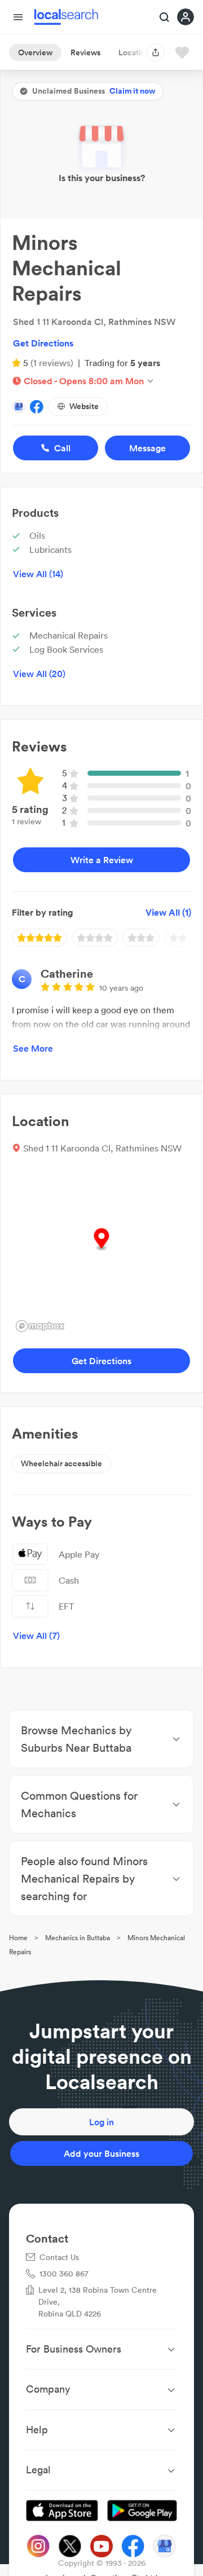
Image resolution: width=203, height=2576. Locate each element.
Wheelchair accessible (61, 1463)
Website (84, 406)
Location (134, 52)
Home (18, 1938)
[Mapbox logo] (40, 1326)
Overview (35, 52)
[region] (101, 1251)
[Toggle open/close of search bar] (165, 18)
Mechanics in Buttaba (78, 1938)
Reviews (85, 52)
